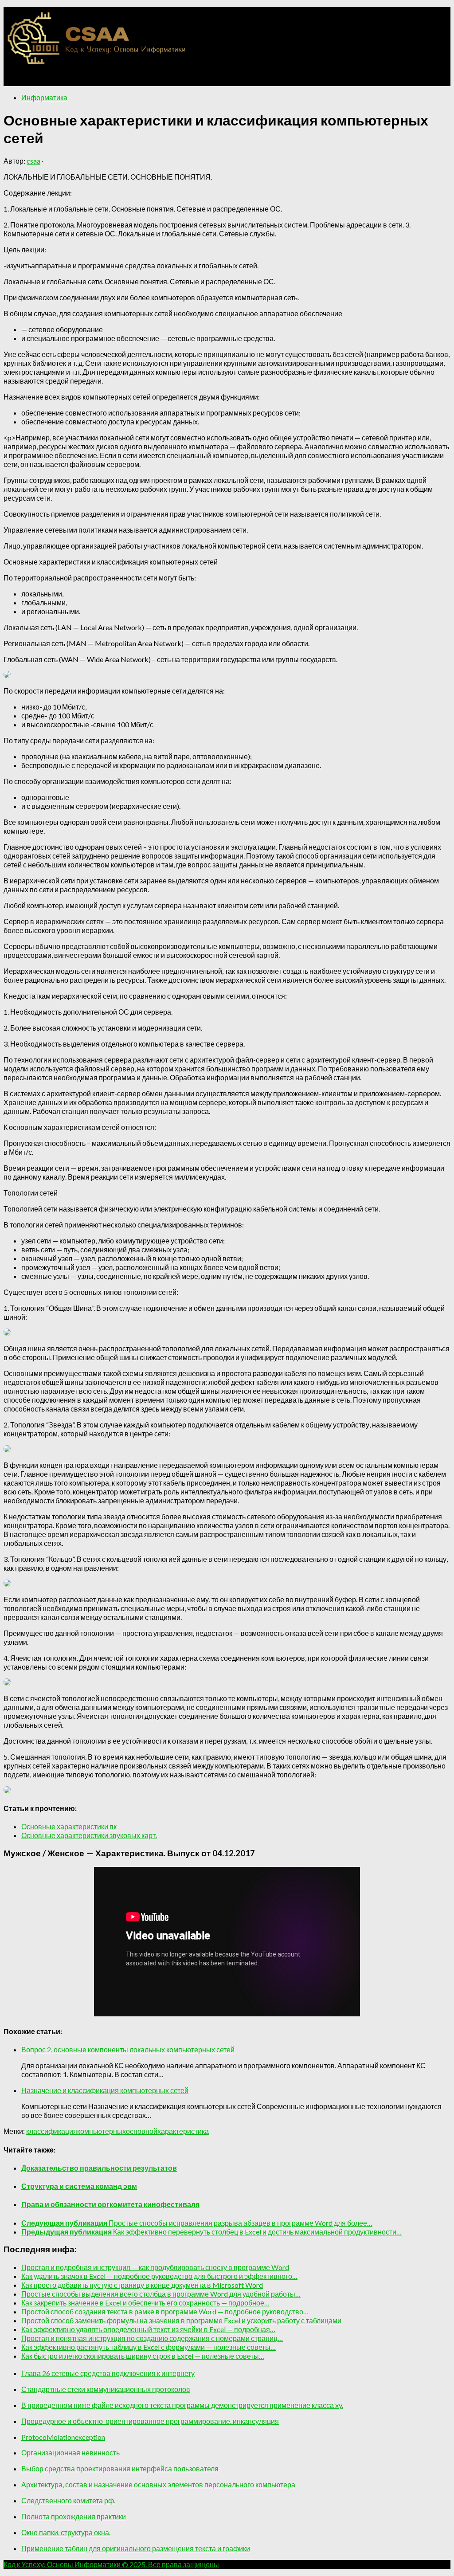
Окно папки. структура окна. (66, 2532)
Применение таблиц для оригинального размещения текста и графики (136, 2548)
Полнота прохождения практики (74, 2516)
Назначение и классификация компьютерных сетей (105, 2090)
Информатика (44, 97)
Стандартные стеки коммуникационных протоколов (106, 2389)
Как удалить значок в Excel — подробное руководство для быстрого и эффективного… (159, 2276)
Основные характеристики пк (69, 1826)
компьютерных (102, 2131)
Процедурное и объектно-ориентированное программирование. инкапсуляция (150, 2421)
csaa (33, 161)
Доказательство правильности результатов (99, 2168)
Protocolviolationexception (63, 2437)
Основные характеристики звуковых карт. (89, 1835)
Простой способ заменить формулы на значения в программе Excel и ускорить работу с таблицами (181, 2320)
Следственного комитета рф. (68, 2500)
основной (142, 2131)
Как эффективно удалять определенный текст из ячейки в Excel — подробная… (148, 2329)
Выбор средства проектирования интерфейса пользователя (120, 2468)
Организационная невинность (70, 2452)
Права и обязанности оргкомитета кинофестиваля (110, 2204)
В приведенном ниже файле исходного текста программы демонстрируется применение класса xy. (182, 2405)
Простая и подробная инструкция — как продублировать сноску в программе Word (155, 2267)
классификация (52, 2131)
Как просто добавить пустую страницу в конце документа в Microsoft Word (142, 2285)
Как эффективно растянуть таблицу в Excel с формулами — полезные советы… (149, 2347)
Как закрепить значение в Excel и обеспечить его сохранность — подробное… (145, 2303)
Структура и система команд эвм (79, 2186)
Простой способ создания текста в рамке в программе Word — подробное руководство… (165, 2311)
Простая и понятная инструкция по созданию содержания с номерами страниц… (152, 2338)
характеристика (183, 2131)
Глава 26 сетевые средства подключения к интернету (108, 2373)
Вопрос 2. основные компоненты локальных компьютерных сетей (128, 2049)
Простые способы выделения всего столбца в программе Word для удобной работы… (161, 2294)
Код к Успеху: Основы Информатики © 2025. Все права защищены (111, 2564)
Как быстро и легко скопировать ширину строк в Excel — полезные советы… (143, 2356)
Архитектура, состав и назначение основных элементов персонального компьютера (158, 2484)
